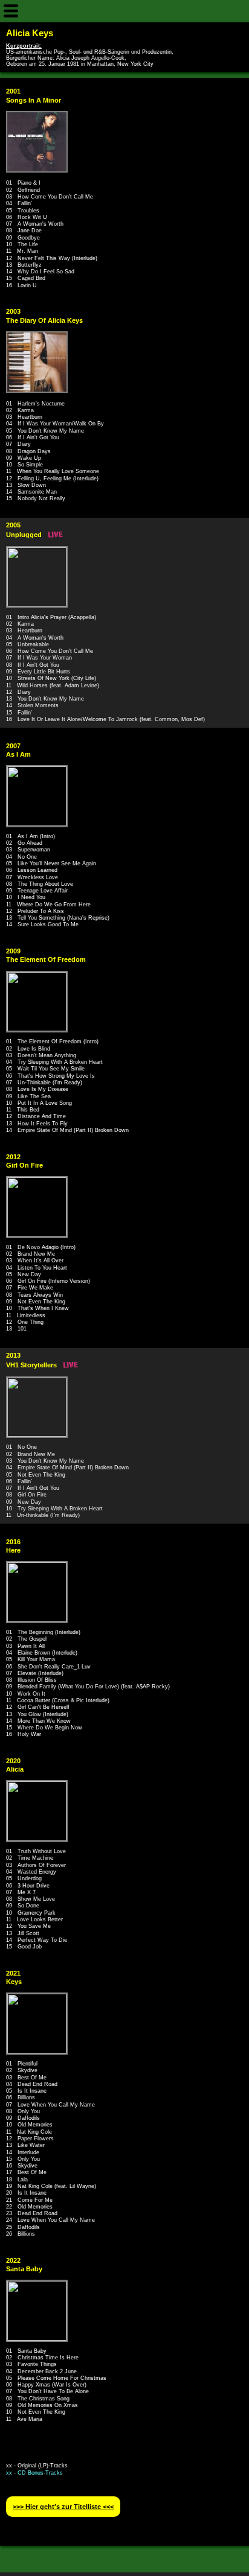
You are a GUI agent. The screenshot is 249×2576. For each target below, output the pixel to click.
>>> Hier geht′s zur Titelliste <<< (63, 2507)
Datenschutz (101, 2562)
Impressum (151, 2562)
